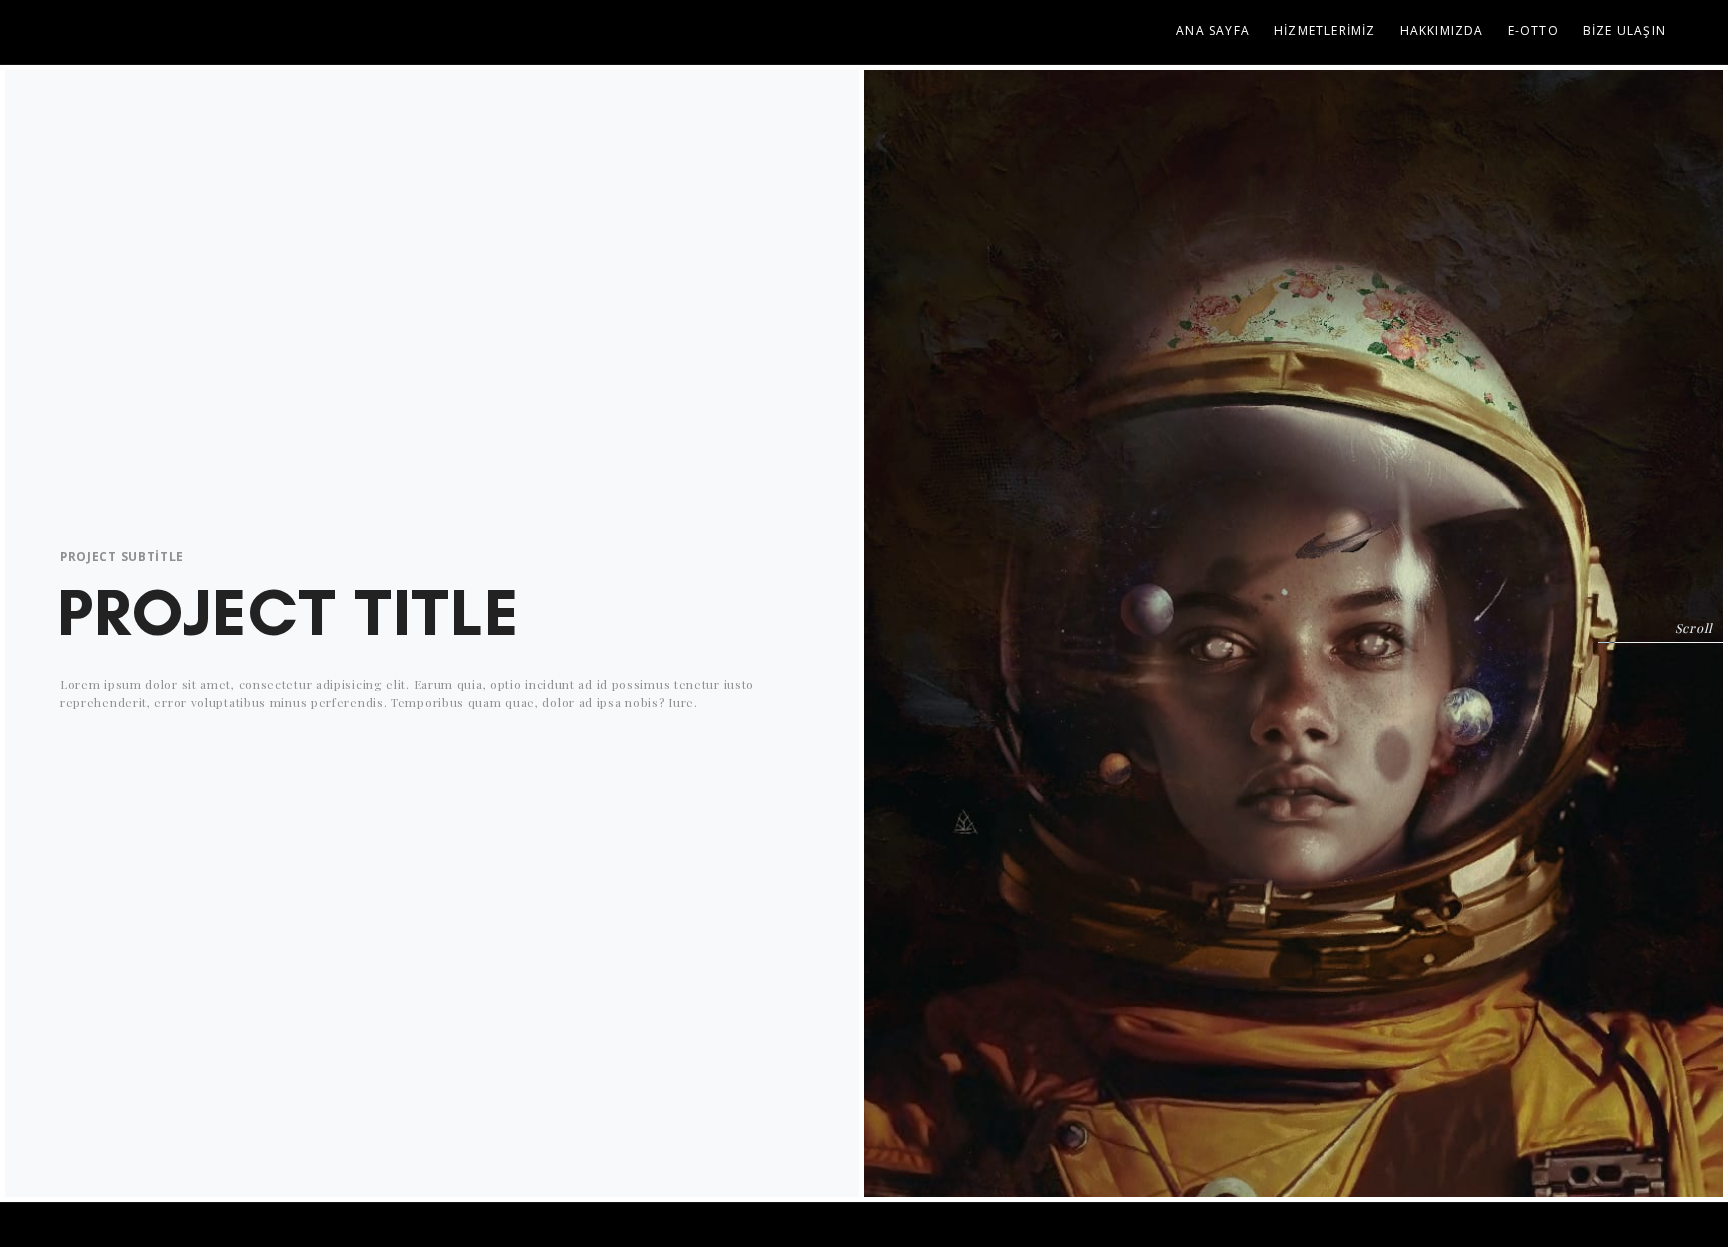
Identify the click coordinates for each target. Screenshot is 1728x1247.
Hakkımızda (1442, 30)
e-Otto (1533, 30)
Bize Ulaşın (1624, 30)
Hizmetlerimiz (1325, 30)
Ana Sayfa (1213, 30)
